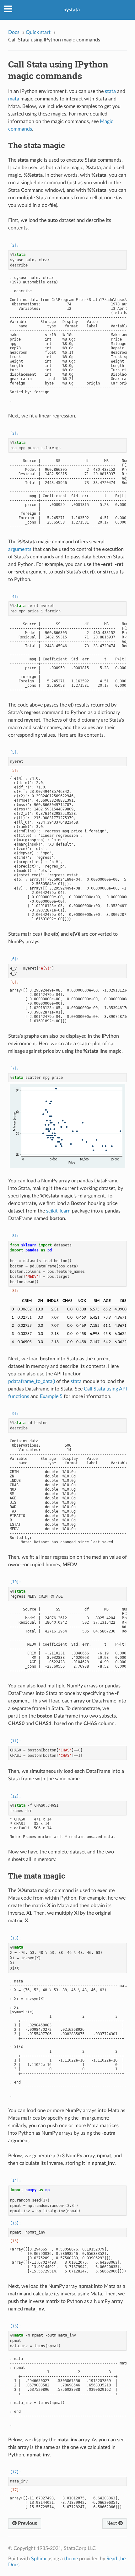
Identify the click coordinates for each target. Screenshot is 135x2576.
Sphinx (39, 2559)
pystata (72, 10)
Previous (27, 2523)
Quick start (38, 32)
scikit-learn (58, 1211)
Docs (14, 32)
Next (112, 2523)
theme (71, 2559)
